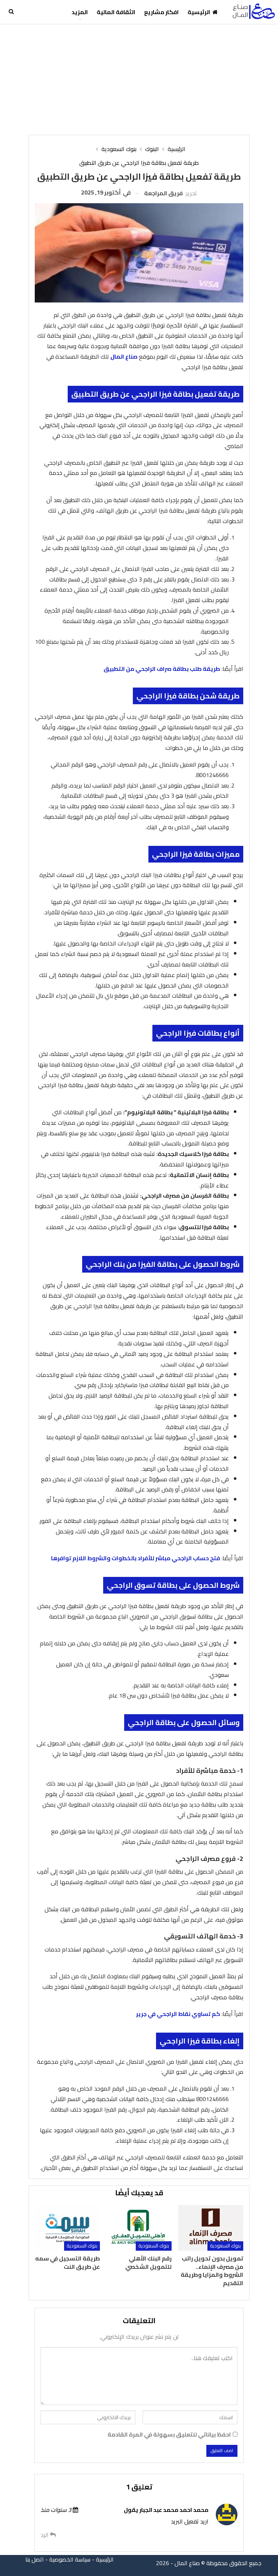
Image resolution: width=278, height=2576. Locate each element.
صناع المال (124, 356)
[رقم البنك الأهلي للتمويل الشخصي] (139, 2228)
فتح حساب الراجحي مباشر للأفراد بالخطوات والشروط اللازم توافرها (136, 1558)
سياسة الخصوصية (70, 2559)
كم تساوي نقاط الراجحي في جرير (178, 2014)
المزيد (80, 12)
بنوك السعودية (225, 2246)
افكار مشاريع (161, 12)
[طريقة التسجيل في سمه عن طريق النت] (67, 2228)
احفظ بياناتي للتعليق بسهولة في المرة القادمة (169, 2435)
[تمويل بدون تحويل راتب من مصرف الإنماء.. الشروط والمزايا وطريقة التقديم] (211, 2228)
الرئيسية (199, 12)
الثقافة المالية (116, 12)
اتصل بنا (35, 2559)
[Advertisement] (139, 79)
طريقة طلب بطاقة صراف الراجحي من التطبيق (162, 669)
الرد (45, 2535)
